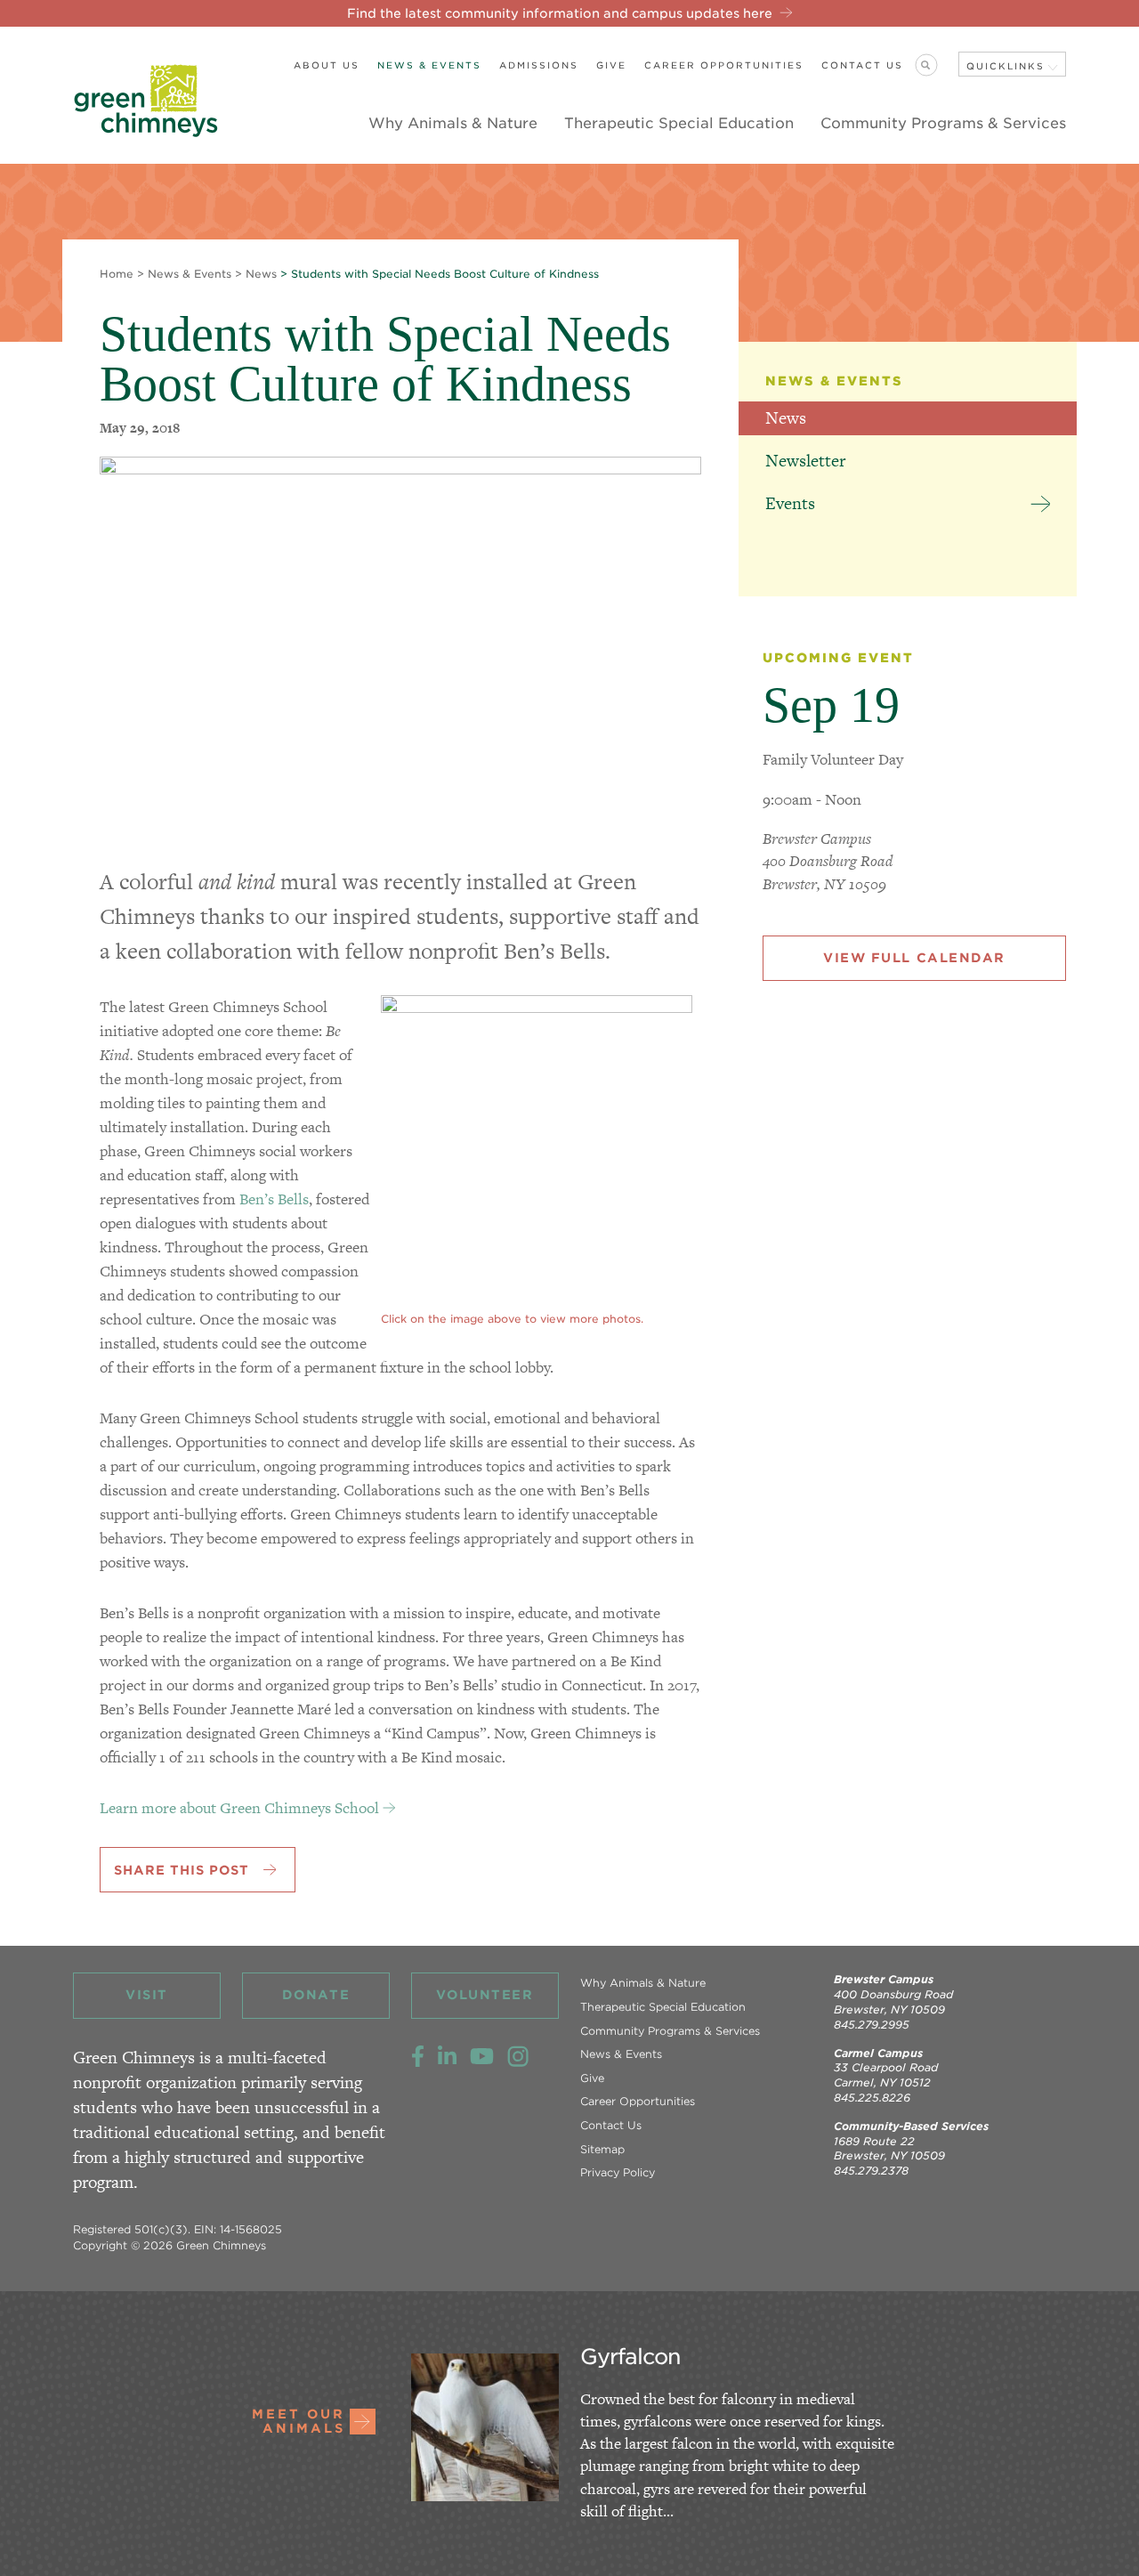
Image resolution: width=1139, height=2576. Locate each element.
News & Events (429, 65)
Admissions (539, 65)
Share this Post (182, 1870)
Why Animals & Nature (453, 123)
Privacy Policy (618, 2172)
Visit (147, 1995)
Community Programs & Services (943, 123)
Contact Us (862, 65)
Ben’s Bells (274, 1199)
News (261, 274)
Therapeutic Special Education (679, 123)
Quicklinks (1006, 66)
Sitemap (602, 2149)
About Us (327, 65)
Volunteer (485, 1995)
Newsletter (805, 461)
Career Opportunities (724, 65)
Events (790, 503)
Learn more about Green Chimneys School (239, 1808)
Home (117, 274)
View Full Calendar (914, 958)
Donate (316, 1995)
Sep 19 (831, 705)
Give (611, 65)
